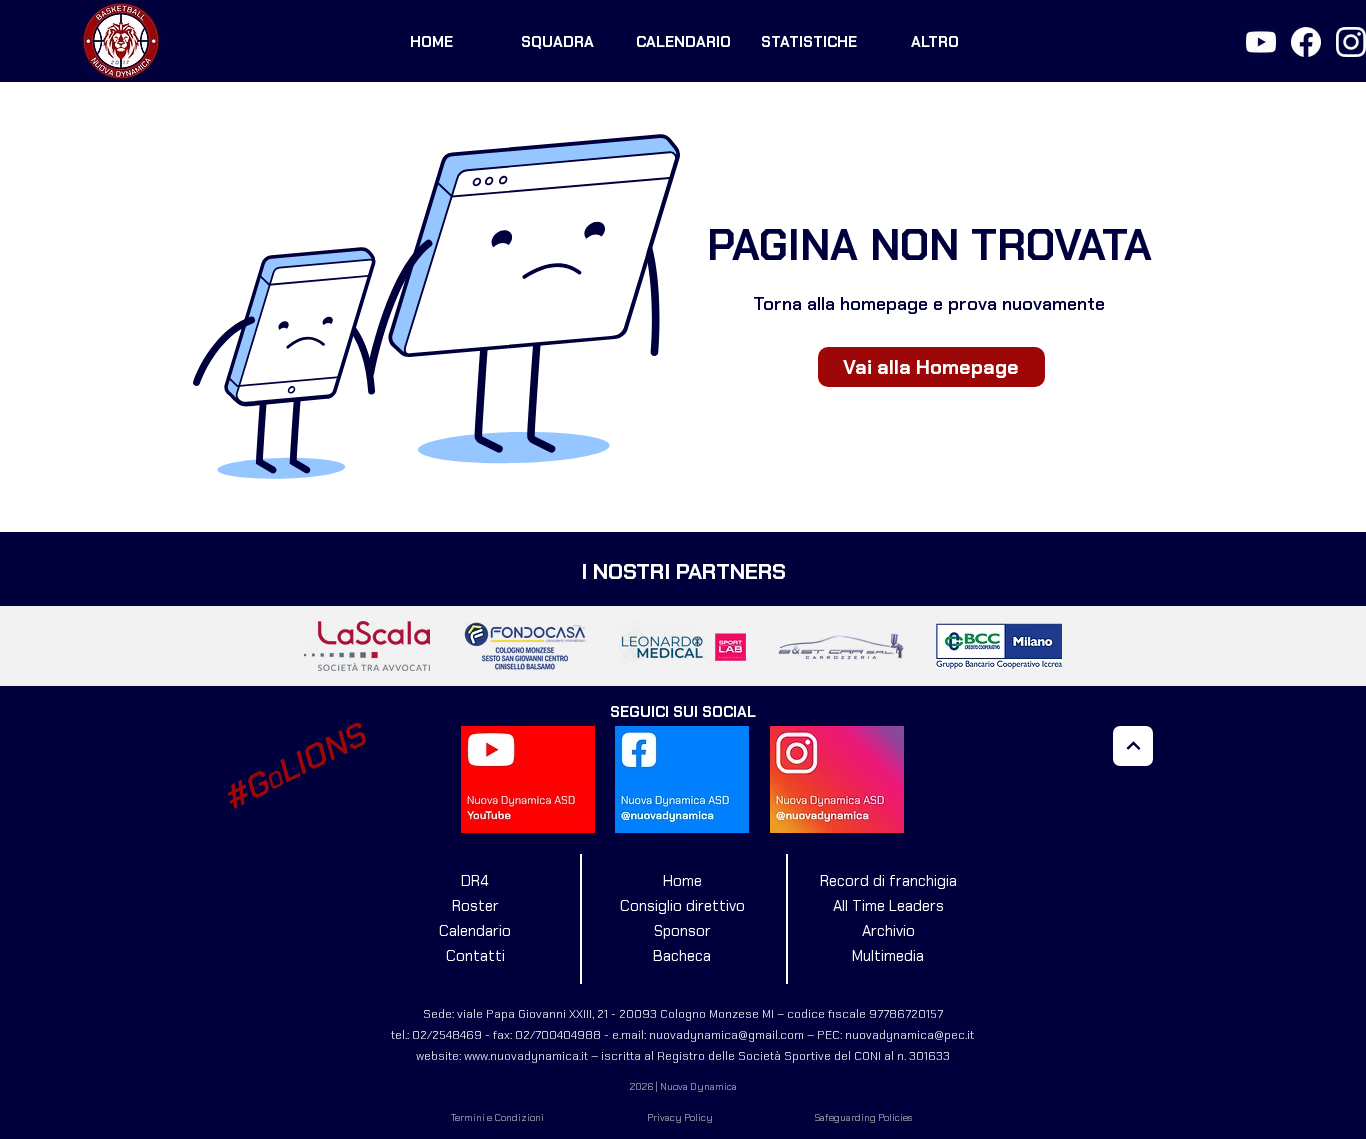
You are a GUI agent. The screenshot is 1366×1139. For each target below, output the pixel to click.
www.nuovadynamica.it (526, 1056)
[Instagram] (1351, 42)
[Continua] (1133, 746)
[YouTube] (1261, 42)
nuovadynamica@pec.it (909, 1035)
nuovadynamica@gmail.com (726, 1035)
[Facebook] (1306, 42)
